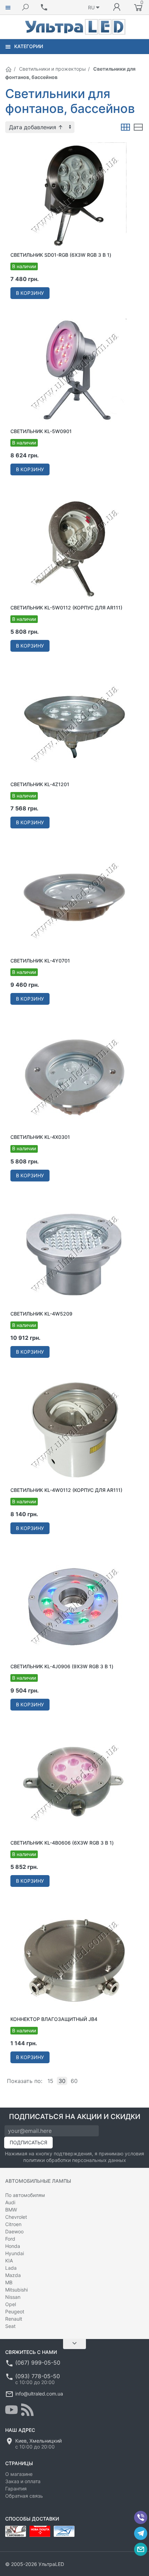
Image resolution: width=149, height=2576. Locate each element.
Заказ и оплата (23, 2481)
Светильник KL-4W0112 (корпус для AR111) (66, 1490)
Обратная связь (24, 2496)
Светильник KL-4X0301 (40, 1137)
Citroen (13, 2224)
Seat (10, 2326)
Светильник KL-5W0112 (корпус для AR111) (66, 608)
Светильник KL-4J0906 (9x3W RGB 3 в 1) (62, 1666)
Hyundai (15, 2253)
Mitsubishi (16, 2290)
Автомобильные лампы (38, 2181)
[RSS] (27, 2410)
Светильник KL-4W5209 (41, 1314)
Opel (11, 2304)
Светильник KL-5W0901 (41, 431)
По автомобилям (25, 2195)
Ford (10, 2239)
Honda (13, 2246)
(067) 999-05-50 (38, 2363)
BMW (11, 2210)
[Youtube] (11, 2410)
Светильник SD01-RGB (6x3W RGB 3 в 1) (61, 255)
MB (9, 2282)
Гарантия (16, 2489)
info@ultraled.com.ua (39, 2394)
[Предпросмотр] (74, 194)
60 (74, 2081)
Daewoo (14, 2231)
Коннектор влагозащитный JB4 (54, 2019)
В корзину (30, 293)
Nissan (13, 2297)
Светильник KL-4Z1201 (40, 784)
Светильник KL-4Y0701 (40, 961)
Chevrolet (16, 2217)
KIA (9, 2261)
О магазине (19, 2474)
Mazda (13, 2275)
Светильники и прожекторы (52, 69)
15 (50, 2081)
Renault (14, 2319)
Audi (10, 2202)
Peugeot (15, 2311)
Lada (11, 2268)
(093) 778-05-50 (38, 2376)
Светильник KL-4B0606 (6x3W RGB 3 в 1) (62, 1843)
